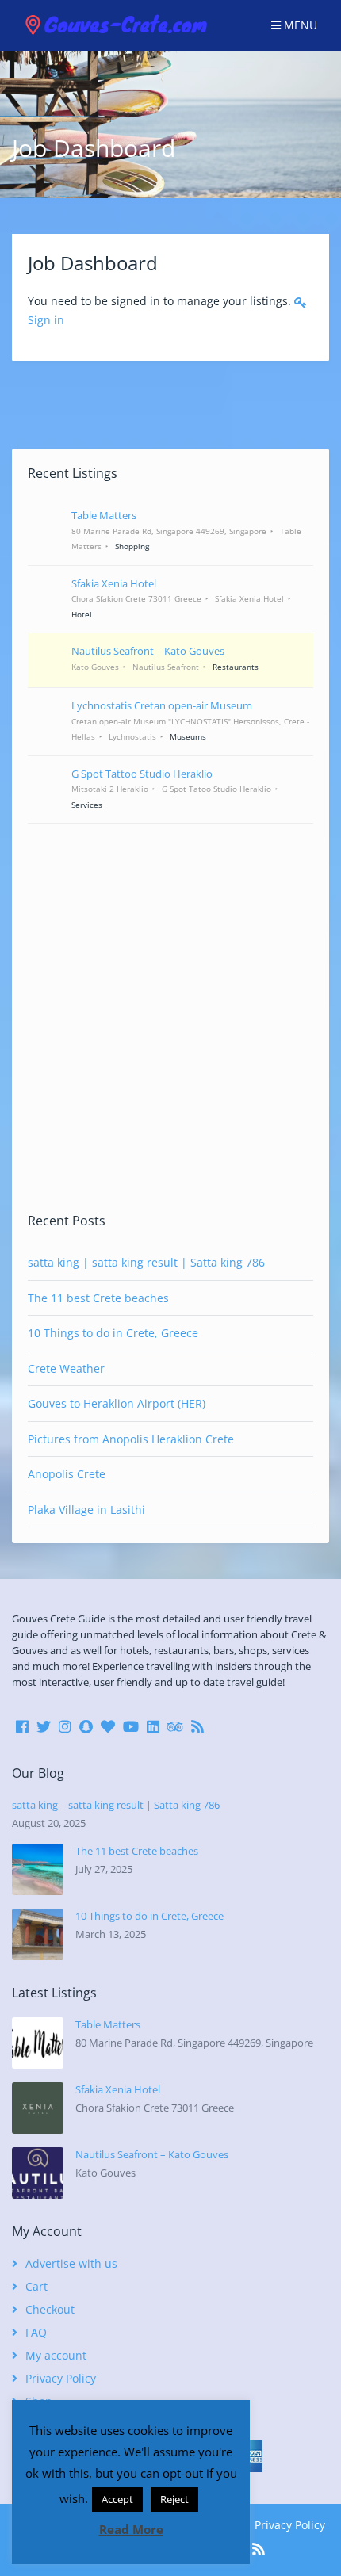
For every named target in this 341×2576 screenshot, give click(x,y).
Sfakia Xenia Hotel (118, 2089)
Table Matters (108, 2024)
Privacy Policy (61, 2378)
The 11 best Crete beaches (98, 1298)
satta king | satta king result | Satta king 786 (146, 1262)
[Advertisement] (170, 1018)
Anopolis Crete (67, 1474)
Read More (131, 2529)
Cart (36, 2286)
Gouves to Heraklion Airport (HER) (117, 1403)
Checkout (50, 2309)
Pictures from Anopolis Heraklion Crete (131, 1439)
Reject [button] (174, 2499)
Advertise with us (71, 2263)
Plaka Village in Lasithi (86, 1510)
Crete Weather (66, 1368)
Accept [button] (117, 2499)
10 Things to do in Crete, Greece (113, 1333)
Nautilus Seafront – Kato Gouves (152, 2154)
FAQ (36, 2332)
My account (56, 2355)
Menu (299, 25)
